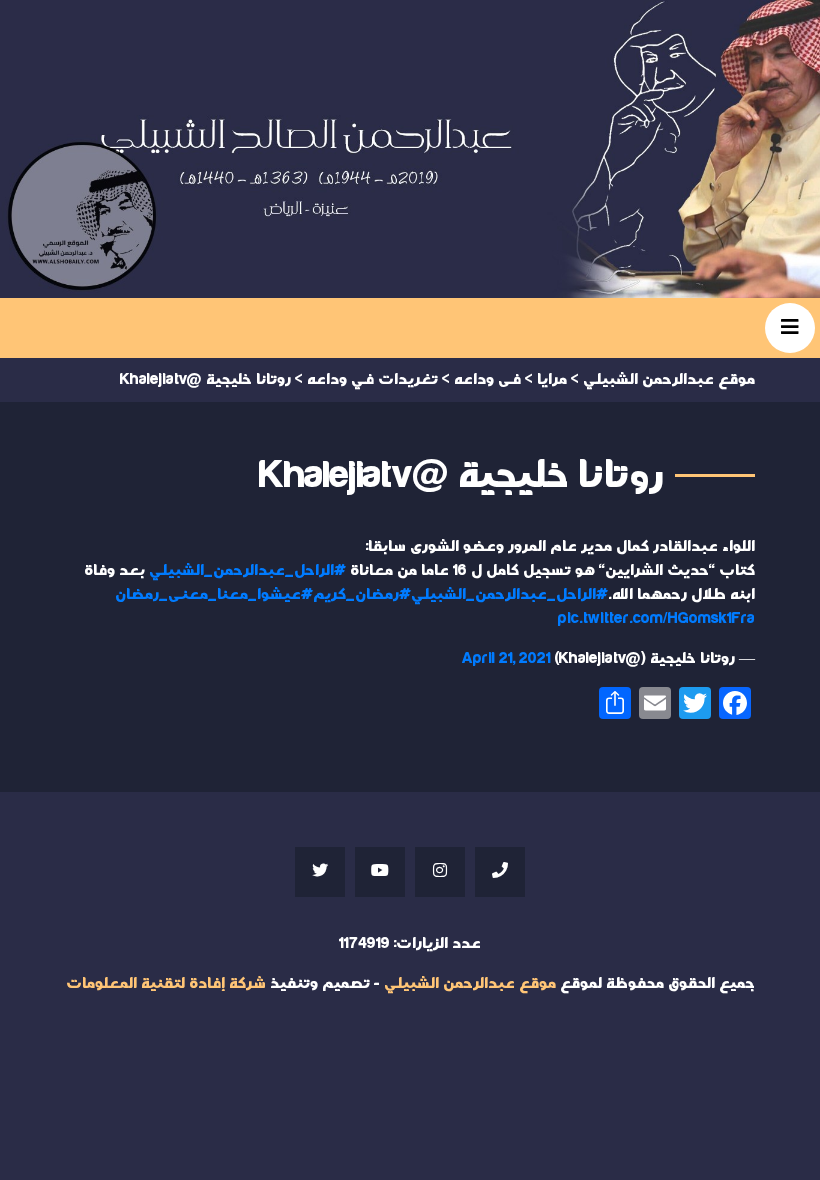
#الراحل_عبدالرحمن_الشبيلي (247, 570)
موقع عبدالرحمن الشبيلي (470, 983)
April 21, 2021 (506, 658)
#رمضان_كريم (362, 594)
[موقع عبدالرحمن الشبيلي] (410, 149)
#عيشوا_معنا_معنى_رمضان (214, 594)
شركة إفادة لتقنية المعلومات (166, 983)
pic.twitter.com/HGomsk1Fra (656, 618)
